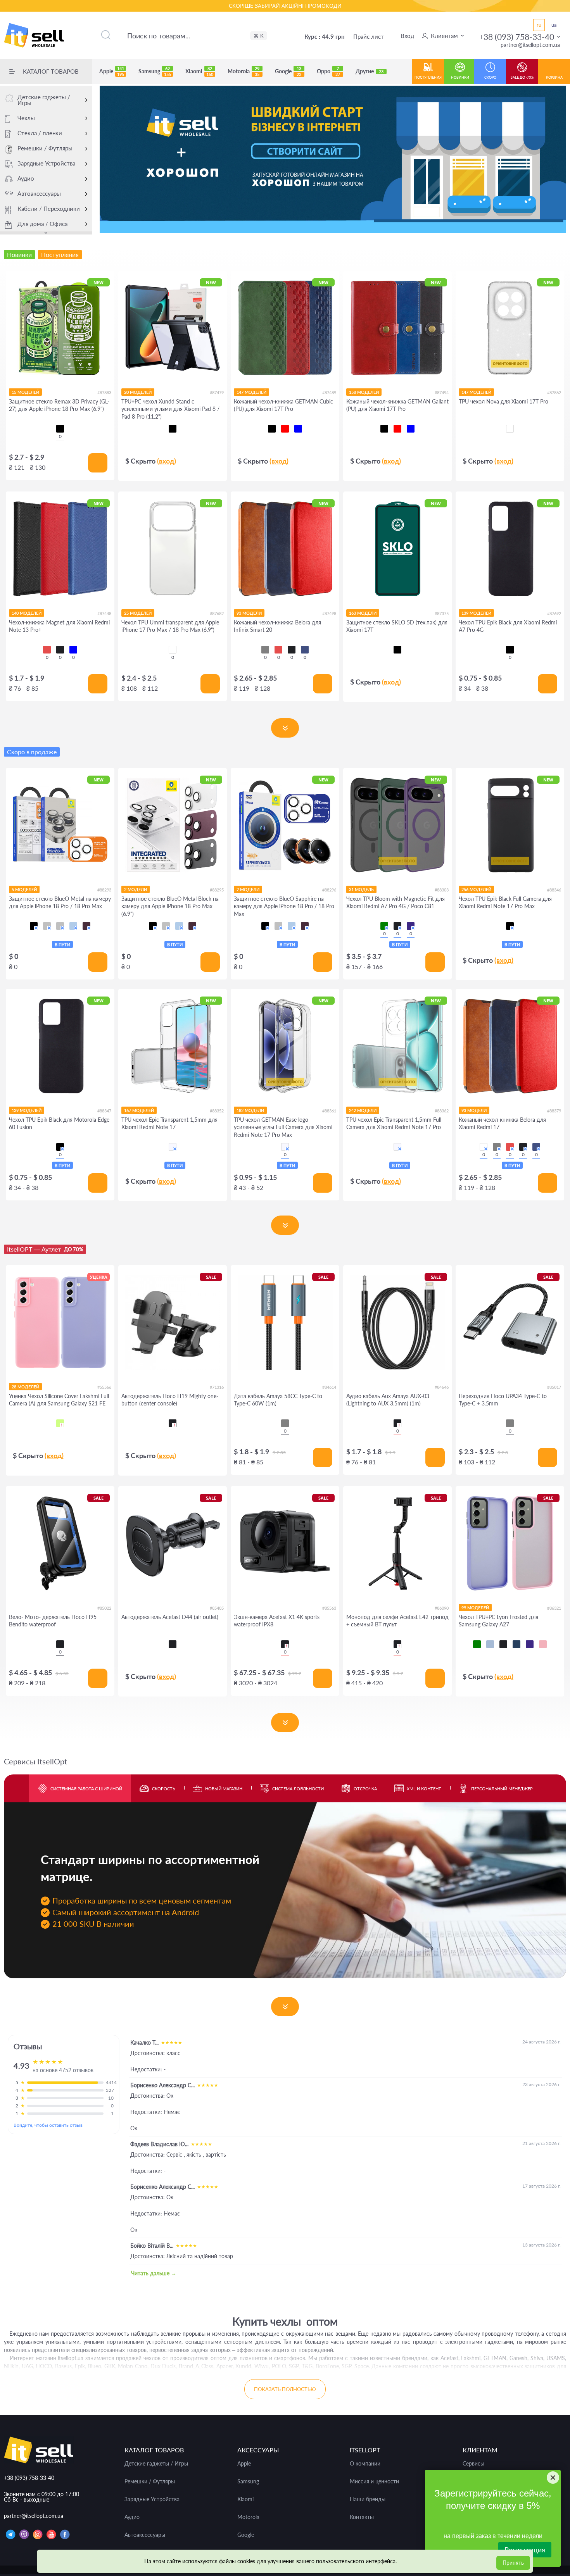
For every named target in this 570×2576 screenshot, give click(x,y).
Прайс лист (369, 36)
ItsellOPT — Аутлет (45, 1249)
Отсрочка (365, 1789)
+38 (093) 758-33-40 (516, 37)
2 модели (136, 889)
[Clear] (510, 429)
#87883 (104, 392)
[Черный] (60, 429)
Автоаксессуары (39, 193)
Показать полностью (285, 2389)
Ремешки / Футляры (45, 148)
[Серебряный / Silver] (60, 926)
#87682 (217, 613)
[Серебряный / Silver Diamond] (47, 926)
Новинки (460, 77)
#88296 (329, 890)
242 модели (363, 1110)
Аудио (26, 178)
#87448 (104, 613)
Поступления (428, 77)
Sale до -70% (522, 77)
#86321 (554, 1608)
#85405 (217, 1608)
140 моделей (27, 613)
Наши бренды (368, 2499)
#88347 (104, 1111)
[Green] (384, 926)
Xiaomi (199, 71)
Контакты (362, 2517)
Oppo (328, 71)
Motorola (244, 71)
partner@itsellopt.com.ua (530, 45)
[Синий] (298, 429)
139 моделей (476, 613)
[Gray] (265, 650)
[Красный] (285, 429)
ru (539, 25)
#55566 (104, 1387)
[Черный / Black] (34, 926)
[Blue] (73, 650)
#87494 (442, 392)
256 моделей (476, 889)
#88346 (554, 890)
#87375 (442, 613)
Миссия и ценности (374, 2481)
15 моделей (25, 392)
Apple (112, 71)
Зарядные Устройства (46, 163)
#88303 (442, 890)
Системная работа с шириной (86, 1789)
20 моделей (138, 392)
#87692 (554, 613)
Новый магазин (224, 1789)
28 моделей (25, 1387)
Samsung (155, 71)
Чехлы (26, 118)
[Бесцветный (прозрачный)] (173, 1147)
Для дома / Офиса (42, 224)
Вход (407, 36)
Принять (513, 2563)
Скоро (490, 77)
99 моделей (475, 1608)
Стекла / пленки (40, 133)
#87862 (554, 392)
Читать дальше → (154, 2273)
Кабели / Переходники (49, 209)
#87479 (217, 392)
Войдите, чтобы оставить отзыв (48, 2125)
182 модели (250, 1110)
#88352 (217, 1111)
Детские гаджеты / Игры (44, 100)
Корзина (554, 77)
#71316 (217, 1387)
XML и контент (424, 1789)
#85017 (554, 1387)
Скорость (164, 1789)
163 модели (363, 613)
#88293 (104, 890)
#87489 (329, 392)
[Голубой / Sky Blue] (73, 926)
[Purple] (411, 926)
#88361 (329, 1111)
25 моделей (138, 613)
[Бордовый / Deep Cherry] (86, 926)
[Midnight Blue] (305, 650)
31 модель (361, 889)
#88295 (217, 890)
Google (288, 71)
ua (554, 25)
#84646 (442, 1387)
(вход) (167, 461)
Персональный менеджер (502, 1789)
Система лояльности (298, 1789)
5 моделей (24, 889)
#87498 (329, 613)
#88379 (554, 1111)
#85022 (104, 1608)
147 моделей (251, 392)
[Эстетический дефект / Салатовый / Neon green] (60, 1423)
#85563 (329, 1608)
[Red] (47, 650)
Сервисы (473, 2464)
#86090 (442, 1608)
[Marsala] (484, 1147)
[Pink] (543, 1644)
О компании (365, 2464)
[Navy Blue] (516, 1644)
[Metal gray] (510, 1423)
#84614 (329, 1387)
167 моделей (139, 1110)
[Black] (60, 650)
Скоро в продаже (32, 752)
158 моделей (364, 392)
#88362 (442, 1111)
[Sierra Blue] (490, 1644)
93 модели (249, 613)
